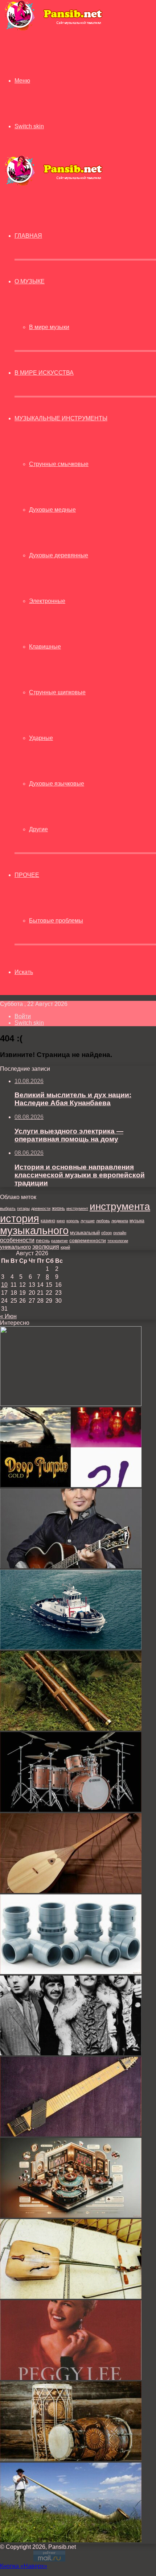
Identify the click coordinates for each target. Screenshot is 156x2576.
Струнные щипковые (57, 692)
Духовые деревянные (59, 555)
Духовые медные (52, 510)
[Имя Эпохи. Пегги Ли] (71, 2378)
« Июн (8, 1316)
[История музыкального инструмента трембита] (71, 2540)
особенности (17, 1240)
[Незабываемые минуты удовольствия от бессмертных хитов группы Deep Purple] (71, 1485)
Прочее (27, 875)
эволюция (46, 1247)
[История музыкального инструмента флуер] (71, 1404)
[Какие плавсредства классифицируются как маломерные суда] (71, 1647)
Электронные (47, 601)
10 (4, 1285)
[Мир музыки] (53, 29)
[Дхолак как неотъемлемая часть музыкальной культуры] (71, 2459)
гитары (23, 1208)
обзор (106, 1233)
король (73, 1221)
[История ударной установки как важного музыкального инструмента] (71, 1810)
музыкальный (85, 1233)
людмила (120, 1221)
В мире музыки (49, 327)
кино (61, 1221)
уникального (15, 1247)
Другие (38, 829)
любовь (103, 1221)
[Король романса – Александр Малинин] (71, 1566)
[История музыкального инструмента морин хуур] (71, 2297)
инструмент (77, 1208)
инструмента (120, 1206)
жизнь (58, 1208)
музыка (137, 1221)
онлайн (120, 1233)
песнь (43, 1240)
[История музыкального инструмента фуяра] (71, 1729)
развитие (59, 1241)
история (20, 1218)
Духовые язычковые (57, 784)
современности (88, 1241)
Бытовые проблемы (56, 921)
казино (48, 1221)
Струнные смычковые (59, 464)
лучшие (88, 1221)
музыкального (34, 1231)
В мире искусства (44, 373)
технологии (118, 1241)
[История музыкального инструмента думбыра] (71, 1891)
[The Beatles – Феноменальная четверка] (71, 2053)
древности (41, 1208)
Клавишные (45, 647)
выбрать (8, 1208)
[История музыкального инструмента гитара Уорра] (71, 2134)
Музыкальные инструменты (61, 418)
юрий (65, 1247)
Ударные (41, 738)
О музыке (30, 281)
